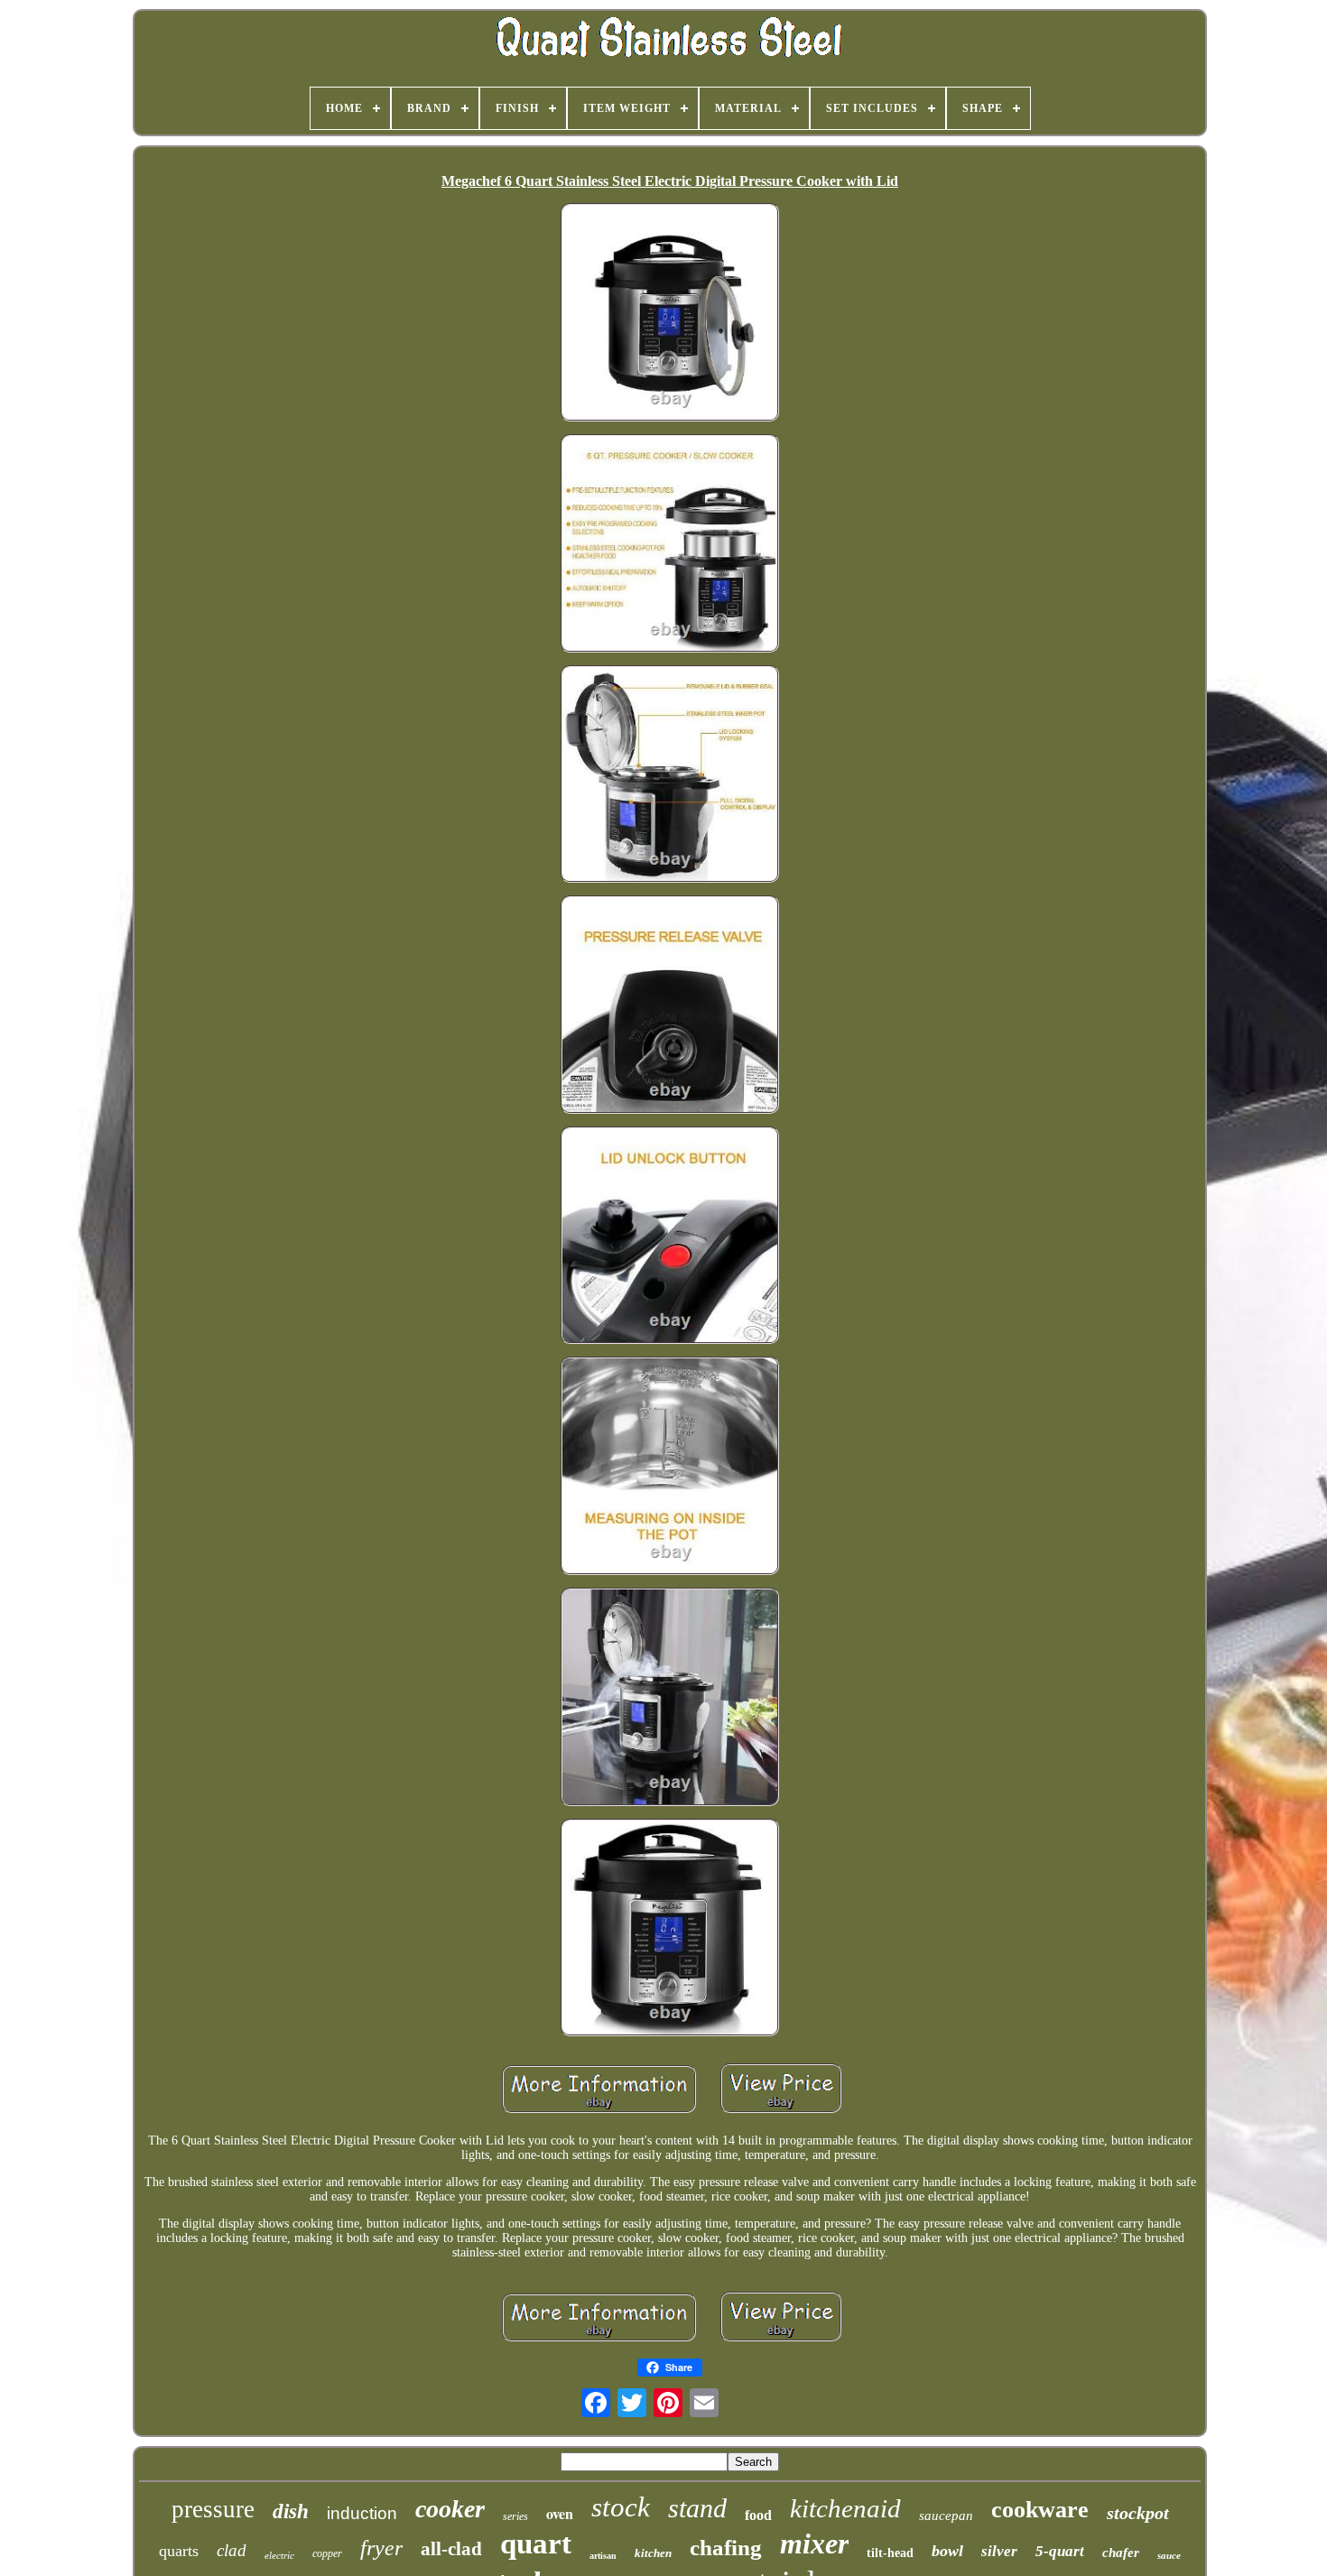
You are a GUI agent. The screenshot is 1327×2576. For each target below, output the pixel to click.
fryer (381, 2548)
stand (697, 2508)
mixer (814, 2544)
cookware (1040, 2510)
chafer (1121, 2553)
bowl (947, 2551)
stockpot (1138, 2513)
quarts (179, 2551)
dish (291, 2511)
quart (536, 2544)
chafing (726, 2548)
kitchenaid (845, 2508)
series (515, 2516)
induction (362, 2513)
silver (999, 2551)
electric (279, 2555)
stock (621, 2507)
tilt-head (890, 2553)
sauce (1169, 2555)
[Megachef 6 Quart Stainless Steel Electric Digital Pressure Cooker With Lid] (670, 314)
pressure (213, 2509)
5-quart (1060, 2551)
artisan (603, 2556)
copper (327, 2553)
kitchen (653, 2553)
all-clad (451, 2549)
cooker (450, 2509)
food (758, 2515)
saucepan (946, 2516)
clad (232, 2550)
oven (560, 2513)
